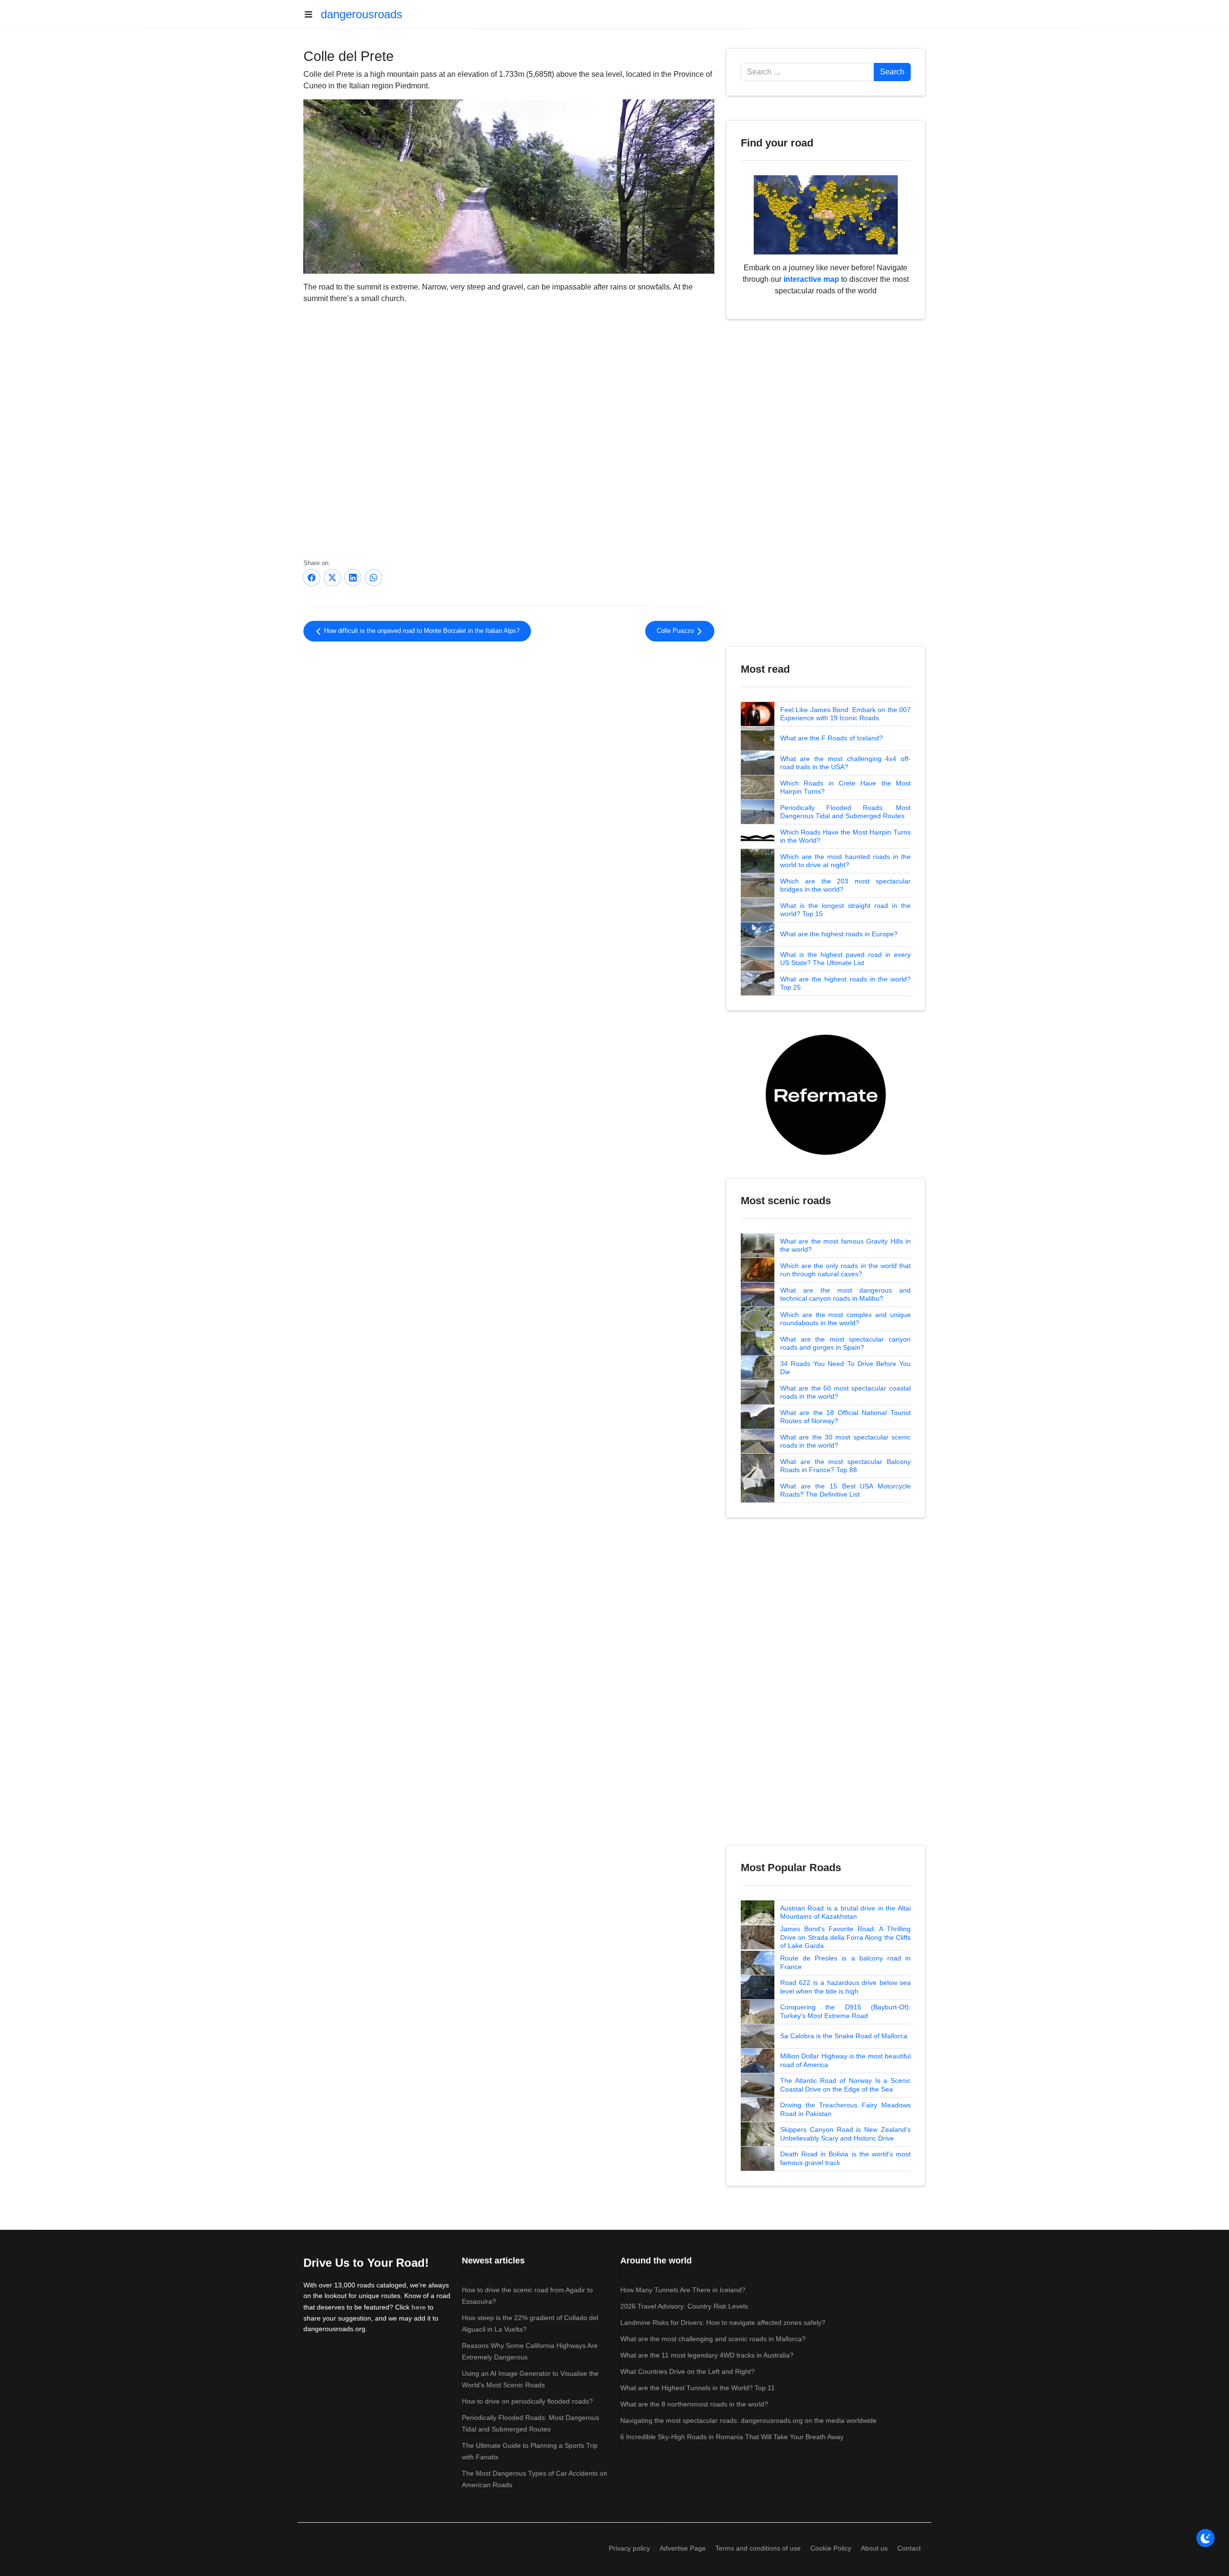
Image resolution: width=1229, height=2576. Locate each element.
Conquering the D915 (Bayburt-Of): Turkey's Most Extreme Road (845, 2011)
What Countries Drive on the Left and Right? (687, 2371)
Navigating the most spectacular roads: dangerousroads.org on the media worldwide (748, 2420)
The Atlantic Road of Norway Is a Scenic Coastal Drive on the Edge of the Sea (845, 2085)
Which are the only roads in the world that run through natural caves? (845, 1270)
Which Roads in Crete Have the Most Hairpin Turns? (845, 787)
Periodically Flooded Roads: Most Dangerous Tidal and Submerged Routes (845, 812)
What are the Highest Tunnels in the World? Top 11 (698, 2388)
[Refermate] (826, 1094)
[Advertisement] (509, 728)
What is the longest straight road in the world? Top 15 (845, 910)
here (419, 2307)
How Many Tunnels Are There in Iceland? (683, 2290)
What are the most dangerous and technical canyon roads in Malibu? (845, 1294)
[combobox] (807, 72)
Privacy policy (629, 2548)
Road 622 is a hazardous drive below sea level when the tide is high (845, 1987)
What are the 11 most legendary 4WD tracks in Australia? (707, 2355)
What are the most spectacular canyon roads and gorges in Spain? (845, 1343)
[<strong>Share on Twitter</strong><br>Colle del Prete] (332, 578)
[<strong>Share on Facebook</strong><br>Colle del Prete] (312, 578)
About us (874, 2548)
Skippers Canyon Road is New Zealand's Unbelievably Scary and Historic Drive (845, 2134)
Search (892, 72)
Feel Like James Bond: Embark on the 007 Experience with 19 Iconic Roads (845, 714)
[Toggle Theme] (1205, 2538)
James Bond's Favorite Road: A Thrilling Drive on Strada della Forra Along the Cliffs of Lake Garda (845, 1937)
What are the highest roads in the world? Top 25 (845, 983)
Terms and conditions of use (758, 2548)
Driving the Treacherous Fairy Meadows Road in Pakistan (845, 2109)
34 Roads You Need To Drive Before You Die (845, 1368)
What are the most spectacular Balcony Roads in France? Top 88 (845, 1466)
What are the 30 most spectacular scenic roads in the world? (845, 1441)
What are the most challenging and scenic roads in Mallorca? (713, 2339)
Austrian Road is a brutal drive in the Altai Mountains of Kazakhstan (845, 1912)
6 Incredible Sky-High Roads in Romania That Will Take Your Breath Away (732, 2437)
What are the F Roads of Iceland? (831, 738)
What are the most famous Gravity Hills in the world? (845, 1246)
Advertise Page (683, 2548)
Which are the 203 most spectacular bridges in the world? (845, 885)
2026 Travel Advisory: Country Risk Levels (684, 2306)
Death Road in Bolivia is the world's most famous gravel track (845, 2158)
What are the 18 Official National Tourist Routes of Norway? (845, 1417)
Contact (909, 2548)
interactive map (811, 279)
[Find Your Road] (826, 214)
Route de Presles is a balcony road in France (845, 1962)
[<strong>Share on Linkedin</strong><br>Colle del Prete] (353, 578)
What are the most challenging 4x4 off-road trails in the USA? (845, 763)
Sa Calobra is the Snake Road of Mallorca (844, 2036)
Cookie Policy (831, 2548)
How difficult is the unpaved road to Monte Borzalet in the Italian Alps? (421, 631)
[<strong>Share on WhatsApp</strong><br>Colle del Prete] (374, 578)
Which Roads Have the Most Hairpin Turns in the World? (845, 836)
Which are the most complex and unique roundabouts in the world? (845, 1319)
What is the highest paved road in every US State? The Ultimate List (845, 959)
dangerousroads (361, 14)
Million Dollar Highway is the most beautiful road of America (845, 2060)
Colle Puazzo (676, 631)
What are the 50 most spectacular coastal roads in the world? (845, 1392)
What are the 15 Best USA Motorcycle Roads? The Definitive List (845, 1490)
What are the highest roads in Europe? (839, 934)
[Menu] (312, 14)
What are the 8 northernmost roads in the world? (694, 2404)
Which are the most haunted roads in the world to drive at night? (845, 861)
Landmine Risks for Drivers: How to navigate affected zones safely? (723, 2322)
